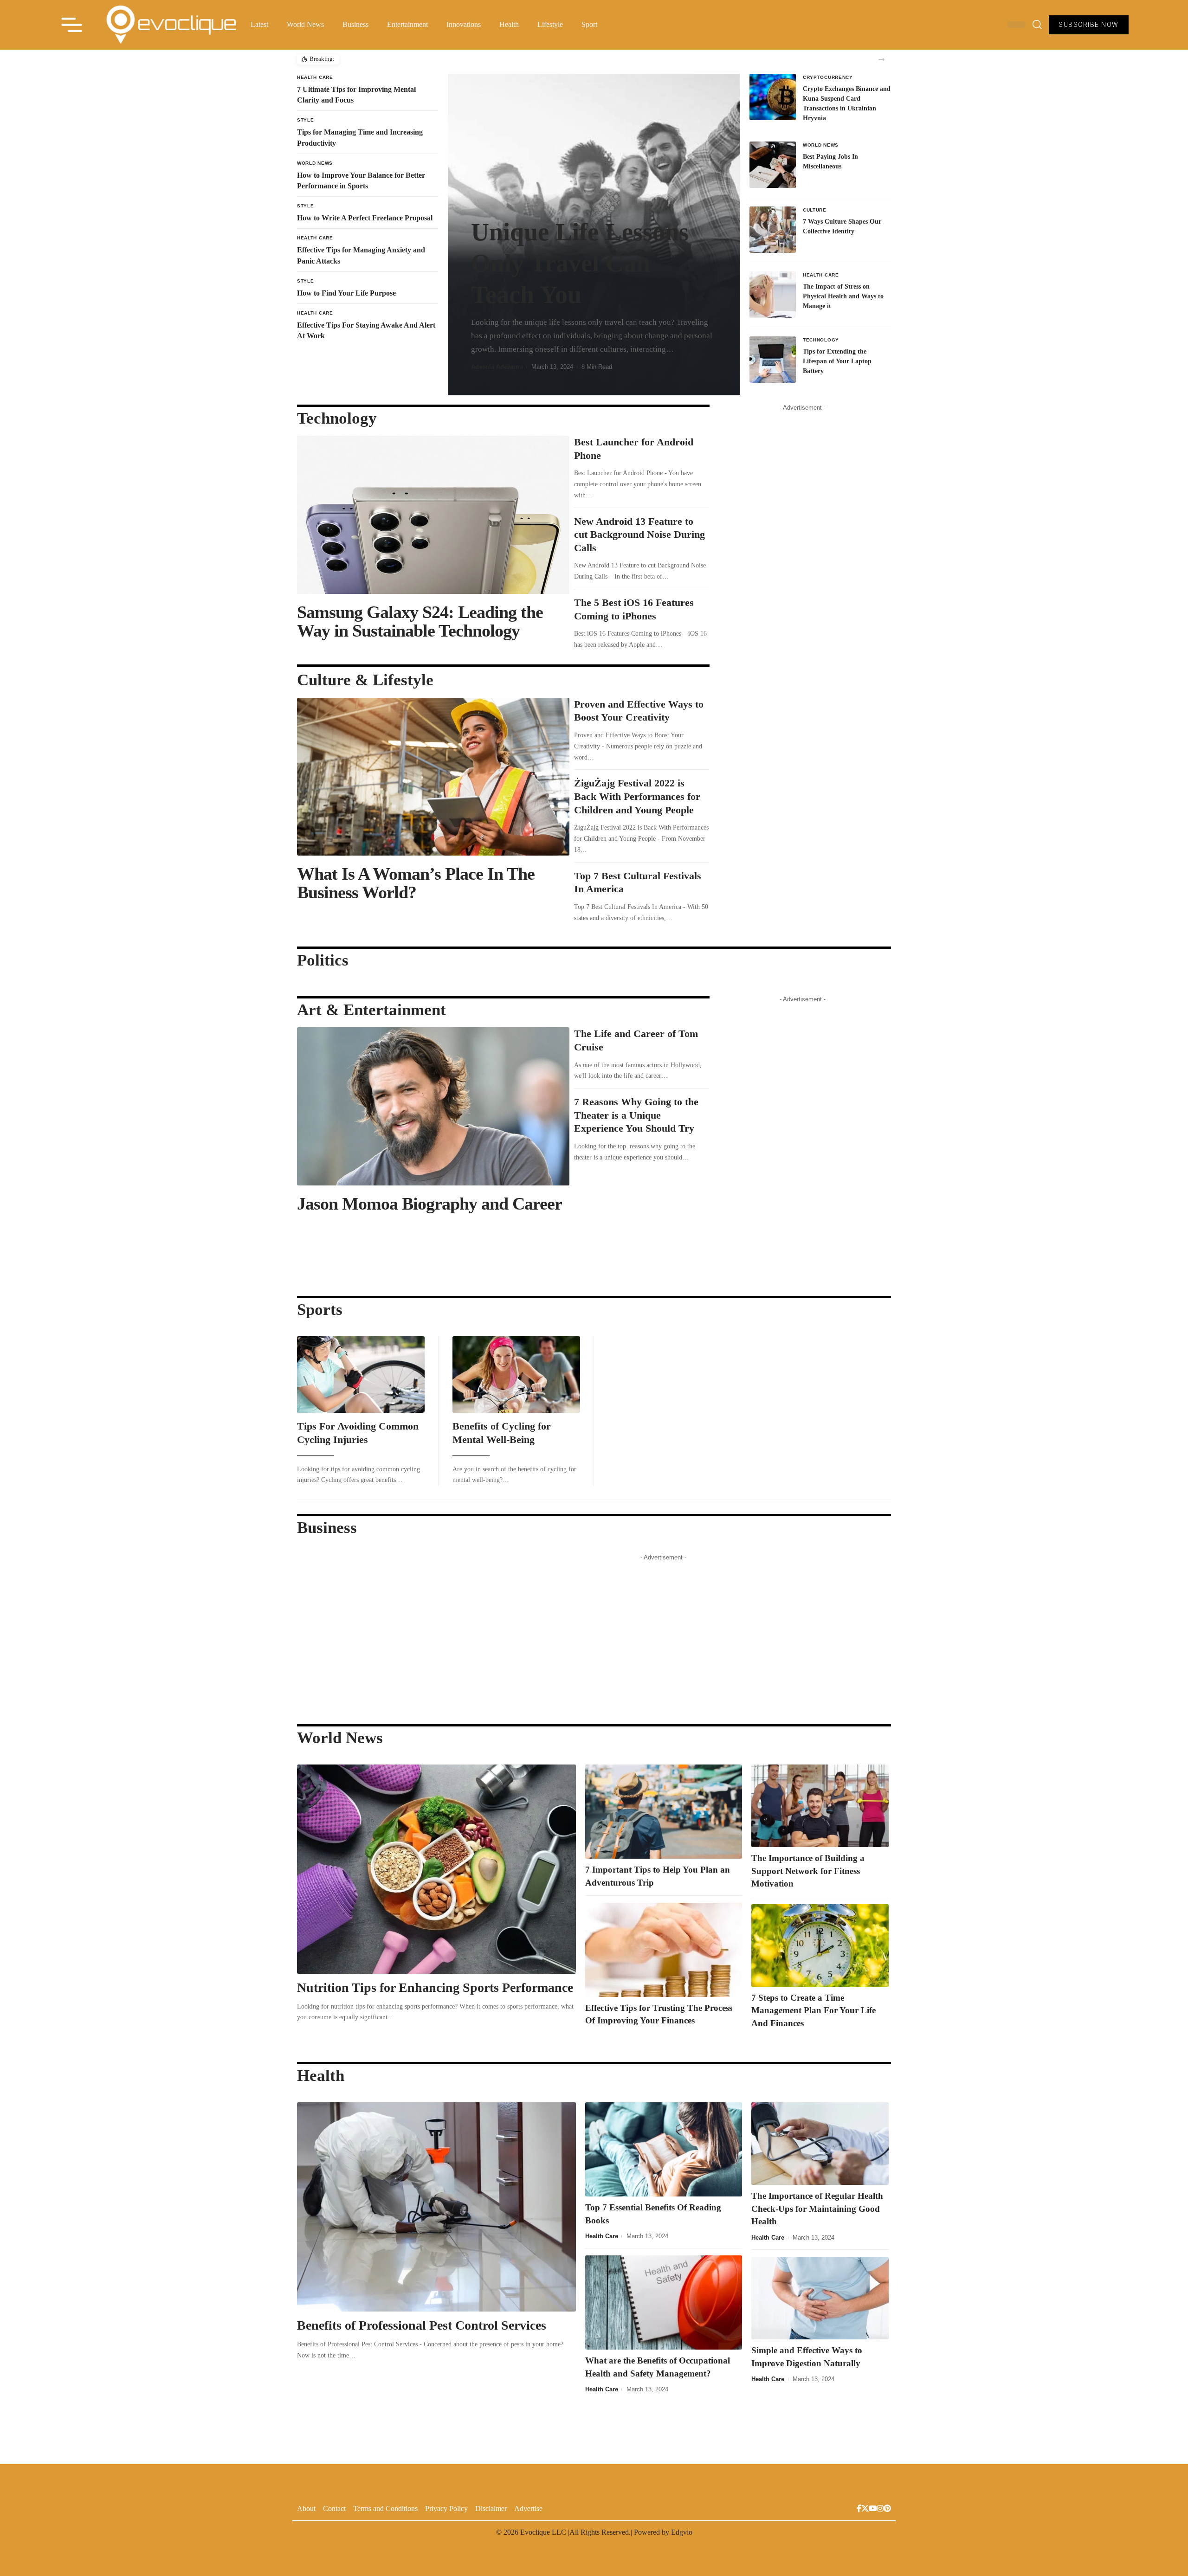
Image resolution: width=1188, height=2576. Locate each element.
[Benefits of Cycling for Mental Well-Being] (516, 1375)
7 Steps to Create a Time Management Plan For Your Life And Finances (814, 2010)
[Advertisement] (803, 554)
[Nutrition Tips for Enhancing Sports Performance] (436, 1869)
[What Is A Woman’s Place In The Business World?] (433, 777)
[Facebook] (859, 2509)
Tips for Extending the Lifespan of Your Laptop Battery (837, 361)
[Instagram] (880, 2509)
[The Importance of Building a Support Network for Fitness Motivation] (820, 1806)
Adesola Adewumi (497, 367)
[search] (1037, 25)
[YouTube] (873, 2509)
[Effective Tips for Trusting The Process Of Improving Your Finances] (664, 1950)
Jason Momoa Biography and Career (429, 1204)
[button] (881, 60)
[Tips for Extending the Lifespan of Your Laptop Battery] (773, 360)
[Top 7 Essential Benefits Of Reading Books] (664, 2149)
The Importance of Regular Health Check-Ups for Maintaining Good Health (817, 2209)
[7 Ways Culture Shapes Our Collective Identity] (773, 230)
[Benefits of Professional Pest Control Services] (436, 2207)
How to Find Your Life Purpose (346, 293)
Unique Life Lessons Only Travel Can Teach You (580, 263)
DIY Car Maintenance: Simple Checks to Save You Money (419, 59)
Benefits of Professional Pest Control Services (423, 2325)
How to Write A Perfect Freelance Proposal (365, 218)
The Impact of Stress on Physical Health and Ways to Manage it (843, 296)
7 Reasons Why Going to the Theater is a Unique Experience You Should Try (636, 1115)
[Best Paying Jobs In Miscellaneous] (773, 165)
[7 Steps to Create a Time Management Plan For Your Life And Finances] (820, 1945)
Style (306, 120)
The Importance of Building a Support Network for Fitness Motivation (808, 1871)
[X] (865, 2509)
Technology (821, 340)
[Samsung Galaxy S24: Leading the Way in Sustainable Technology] (433, 515)
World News (315, 163)
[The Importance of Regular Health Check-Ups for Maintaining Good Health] (820, 2144)
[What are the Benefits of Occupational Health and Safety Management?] (664, 2302)
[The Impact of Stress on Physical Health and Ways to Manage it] (773, 295)
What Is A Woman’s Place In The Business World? (416, 883)
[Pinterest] (887, 2509)
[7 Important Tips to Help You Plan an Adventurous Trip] (664, 1812)
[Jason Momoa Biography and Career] (433, 1106)
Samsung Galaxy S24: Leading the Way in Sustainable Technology (420, 621)
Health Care (315, 77)
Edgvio (682, 2532)
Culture (815, 210)
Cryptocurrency (828, 77)
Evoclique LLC (543, 2532)
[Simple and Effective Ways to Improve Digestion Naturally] (820, 2298)
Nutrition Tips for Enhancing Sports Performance (435, 1987)
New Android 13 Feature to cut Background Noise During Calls (639, 535)
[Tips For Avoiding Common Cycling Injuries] (361, 1375)
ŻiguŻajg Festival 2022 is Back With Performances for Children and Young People (637, 796)
